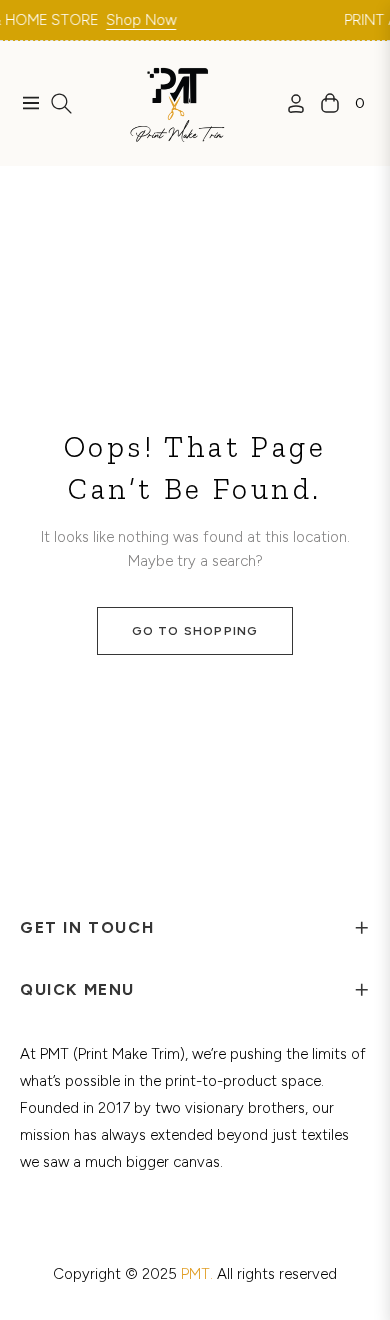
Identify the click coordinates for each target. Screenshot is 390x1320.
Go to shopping (195, 631)
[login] (288, 103)
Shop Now (131, 20)
